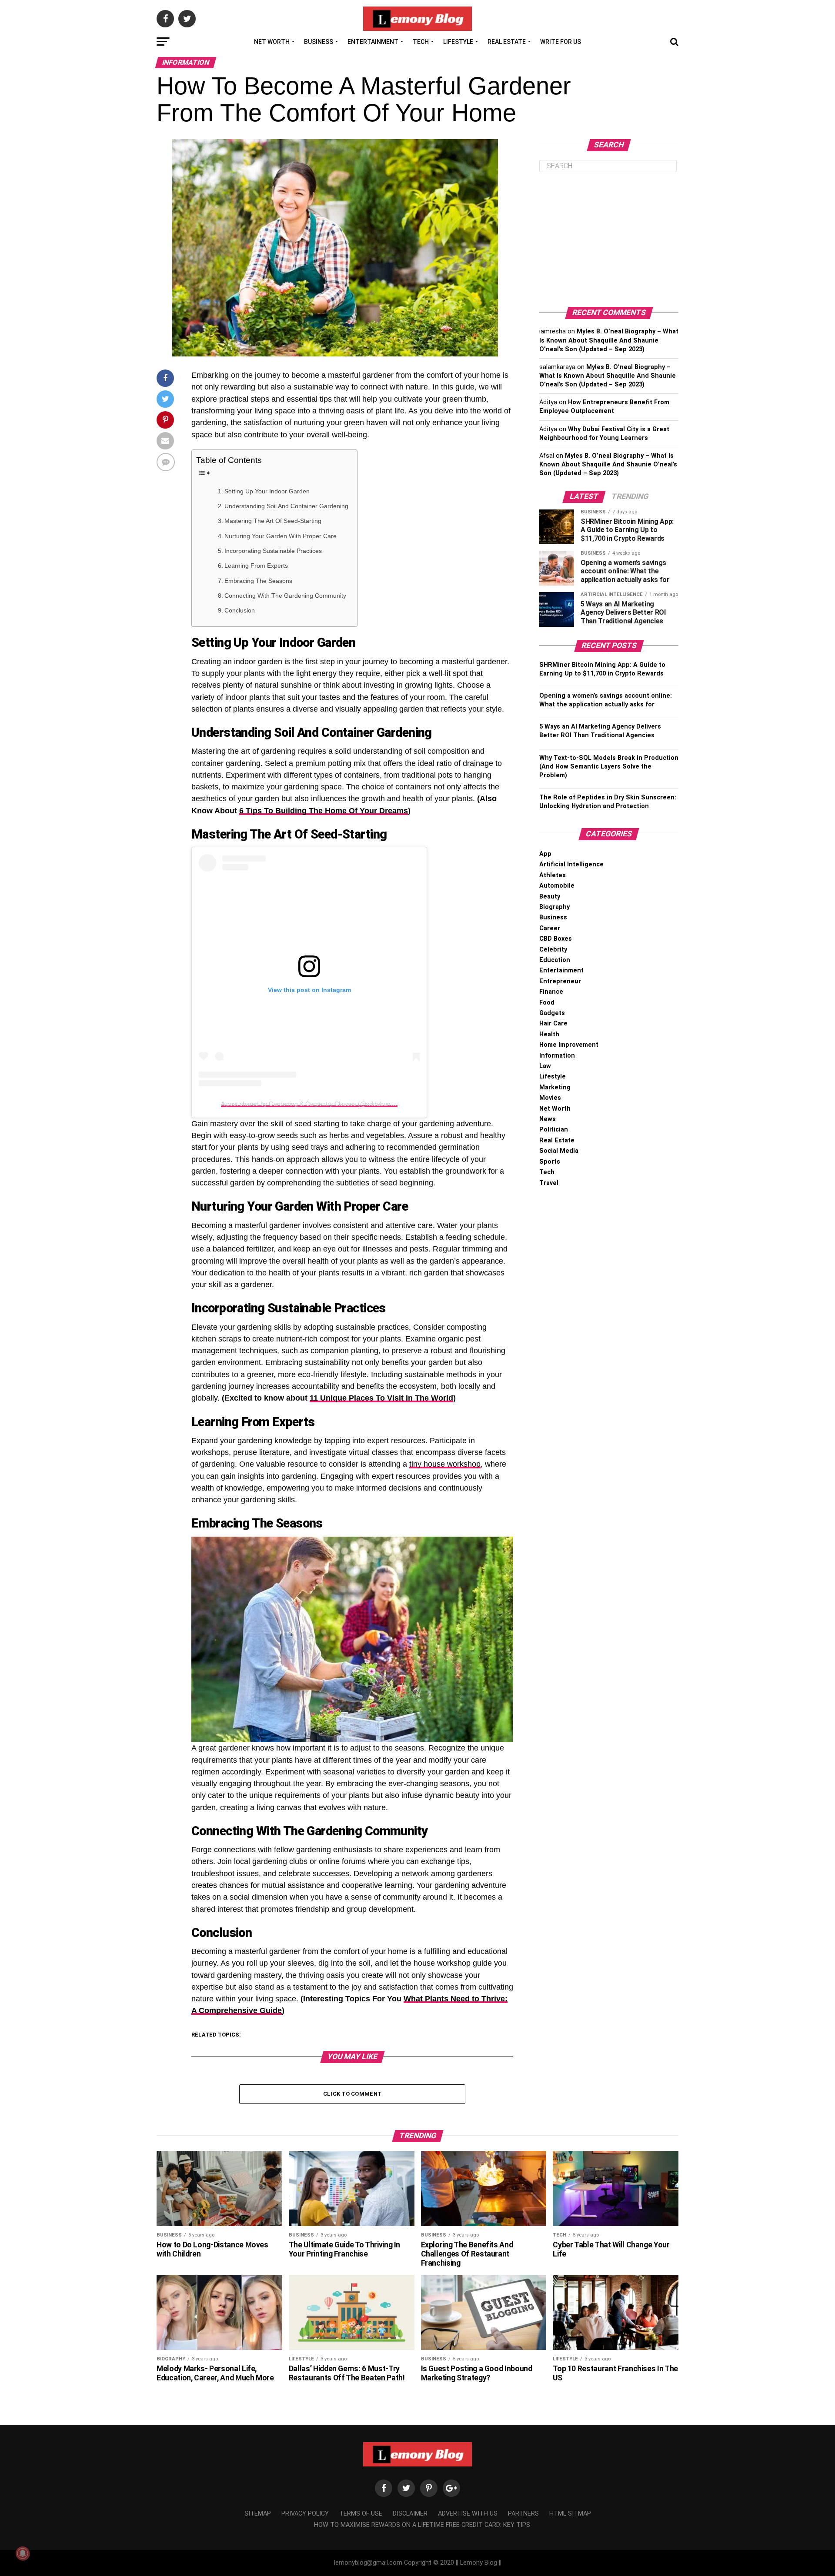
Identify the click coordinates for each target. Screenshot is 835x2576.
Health (549, 1034)
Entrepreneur (560, 981)
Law (545, 1066)
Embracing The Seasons (258, 581)
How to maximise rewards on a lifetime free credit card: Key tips (422, 2525)
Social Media (559, 1151)
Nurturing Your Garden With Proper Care (281, 536)
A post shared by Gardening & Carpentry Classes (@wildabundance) (315, 1104)
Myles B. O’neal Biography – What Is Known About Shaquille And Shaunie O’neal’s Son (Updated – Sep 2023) (609, 340)
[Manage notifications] (23, 2553)
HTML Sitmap (570, 2514)
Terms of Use (361, 2514)
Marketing (555, 1087)
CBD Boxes (556, 939)
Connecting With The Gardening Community (285, 596)
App (545, 854)
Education (555, 960)
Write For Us (561, 42)
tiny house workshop (445, 1464)
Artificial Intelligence (571, 864)
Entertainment (373, 42)
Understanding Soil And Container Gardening (286, 506)
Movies (550, 1098)
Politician (554, 1130)
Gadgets (552, 1013)
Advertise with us (468, 2514)
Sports (550, 1162)
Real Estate (507, 42)
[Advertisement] (609, 240)
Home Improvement (569, 1045)
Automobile (557, 886)
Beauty (550, 897)
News (548, 1119)
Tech (421, 42)
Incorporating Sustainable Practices (273, 551)
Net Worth (272, 42)
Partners (523, 2514)
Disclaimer (410, 2514)
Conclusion (240, 610)
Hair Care (553, 1023)
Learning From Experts (256, 566)
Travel (549, 1183)
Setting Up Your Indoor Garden (267, 491)
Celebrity (553, 950)
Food (547, 1003)
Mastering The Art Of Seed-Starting (273, 521)
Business (319, 42)
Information (557, 1056)
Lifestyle (458, 42)
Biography (554, 907)
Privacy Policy (305, 2514)
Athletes (553, 875)
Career (550, 928)
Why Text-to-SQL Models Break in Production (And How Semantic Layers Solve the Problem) (609, 767)
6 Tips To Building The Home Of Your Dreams (324, 811)
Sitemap (258, 2514)
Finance (551, 992)
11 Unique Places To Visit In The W (374, 1398)
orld (446, 1398)
